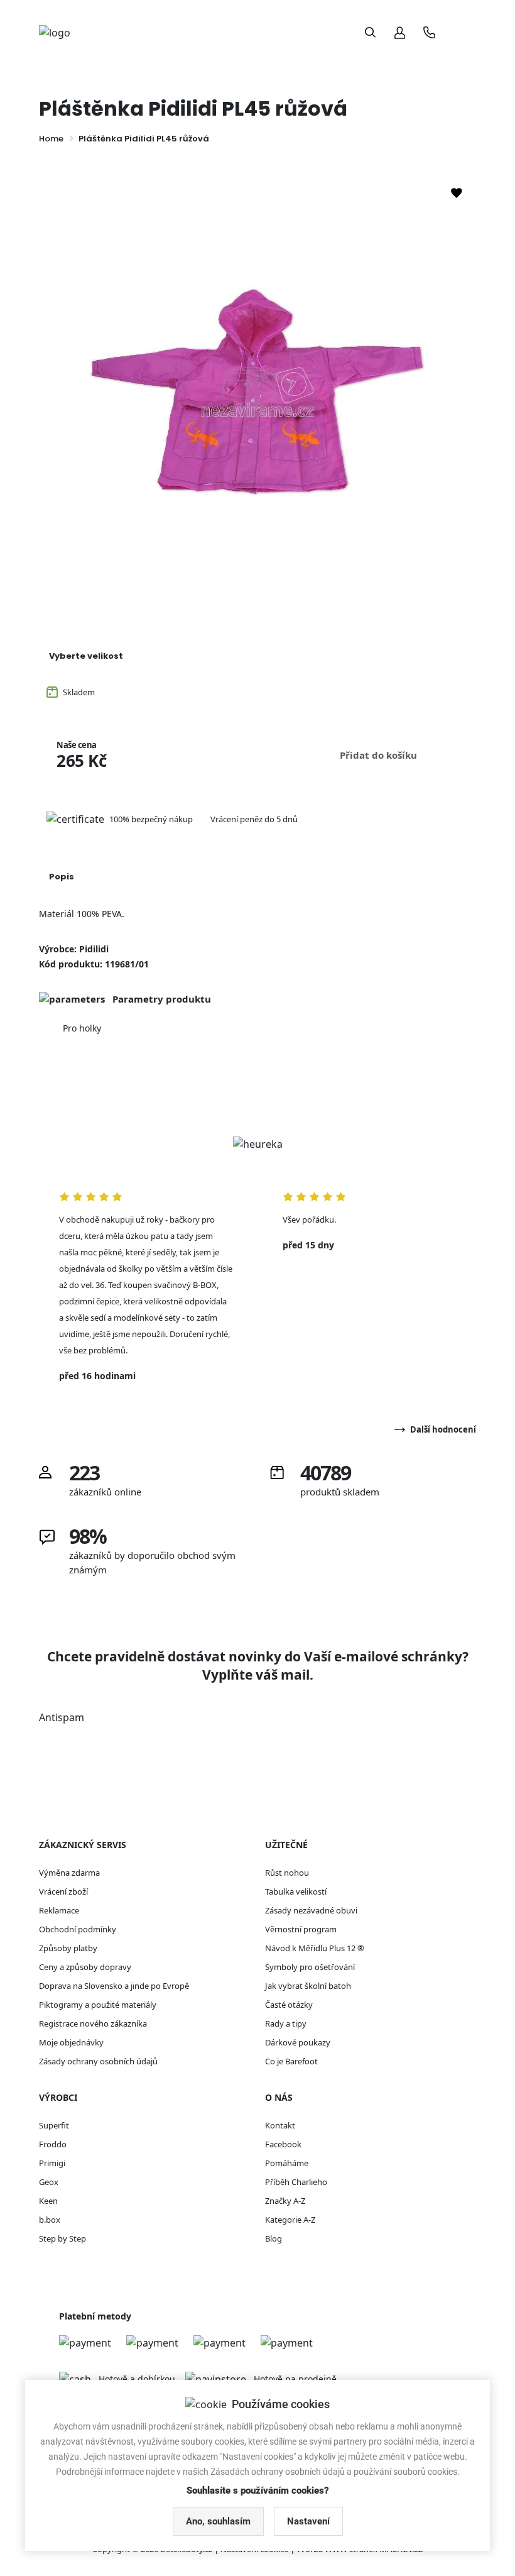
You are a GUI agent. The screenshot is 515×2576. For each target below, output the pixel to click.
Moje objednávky (71, 2042)
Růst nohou (287, 1873)
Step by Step (62, 2238)
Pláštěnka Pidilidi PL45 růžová (144, 139)
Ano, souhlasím (218, 2521)
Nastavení (308, 2521)
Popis (62, 877)
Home (51, 139)
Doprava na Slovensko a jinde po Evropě (114, 1986)
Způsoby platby (68, 1948)
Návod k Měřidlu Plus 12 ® (315, 1948)
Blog (274, 2238)
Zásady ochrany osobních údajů (98, 2061)
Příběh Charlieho (296, 2182)
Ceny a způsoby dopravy (85, 1967)
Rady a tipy (286, 2023)
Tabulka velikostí (296, 1891)
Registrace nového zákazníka (93, 2023)
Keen (48, 2201)
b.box (50, 2220)
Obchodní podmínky (78, 1929)
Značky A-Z (285, 2201)
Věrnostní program (301, 1929)
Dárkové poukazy (298, 2042)
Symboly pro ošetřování (310, 1967)
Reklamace (59, 1910)
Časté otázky (289, 2005)
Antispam (62, 1717)
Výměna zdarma (69, 1873)
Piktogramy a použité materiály (98, 2005)
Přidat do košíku (378, 755)
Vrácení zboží (63, 1891)
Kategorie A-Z (290, 2220)
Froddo (53, 2144)
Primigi (52, 2163)
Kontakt (280, 2125)
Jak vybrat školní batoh (308, 1986)
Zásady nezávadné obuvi (311, 1910)
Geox (49, 2182)
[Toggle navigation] (464, 32)
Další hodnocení (443, 1429)
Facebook (283, 2144)
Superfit (54, 2125)
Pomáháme (287, 2163)
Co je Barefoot (291, 2061)
